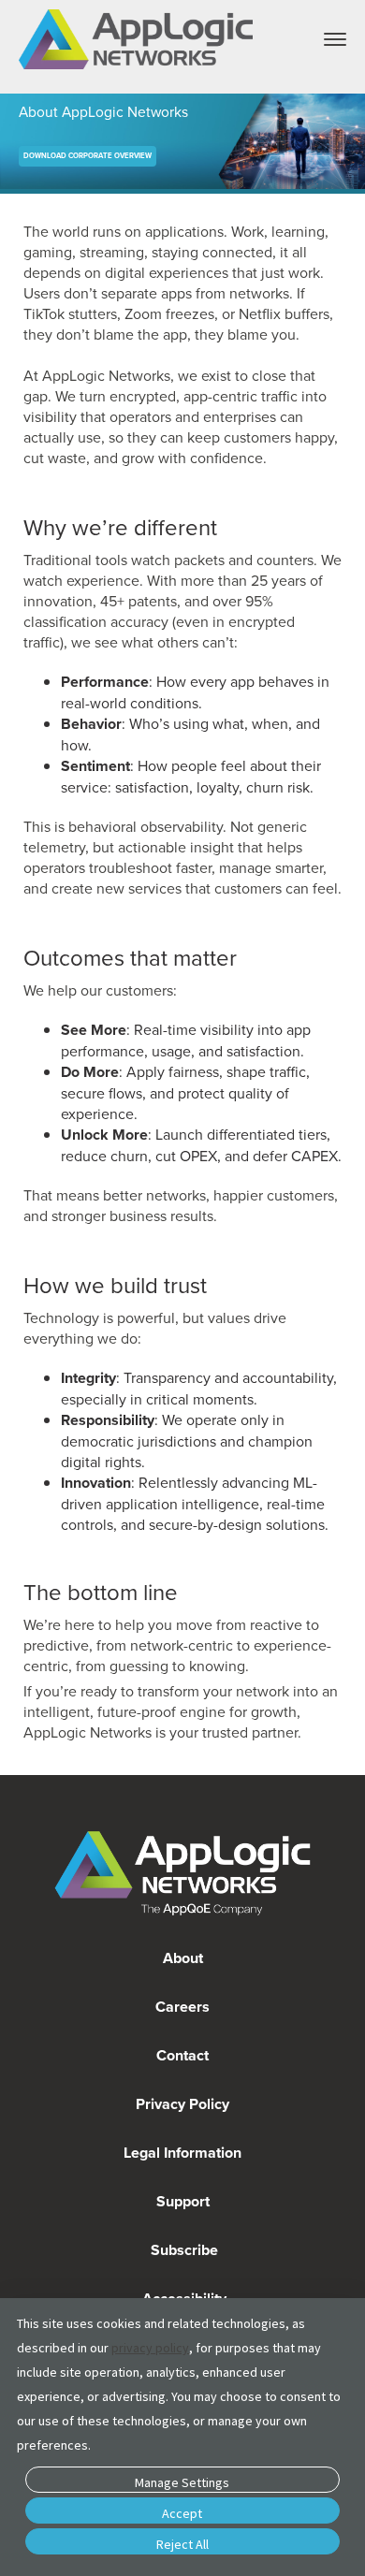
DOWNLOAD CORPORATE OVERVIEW (88, 156)
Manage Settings (182, 2482)
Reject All (182, 2544)
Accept (182, 2513)
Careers (182, 2007)
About (183, 1958)
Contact (182, 2055)
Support (183, 2201)
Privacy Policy (182, 2104)
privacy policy (150, 2348)
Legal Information (182, 2153)
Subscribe (182, 2250)
